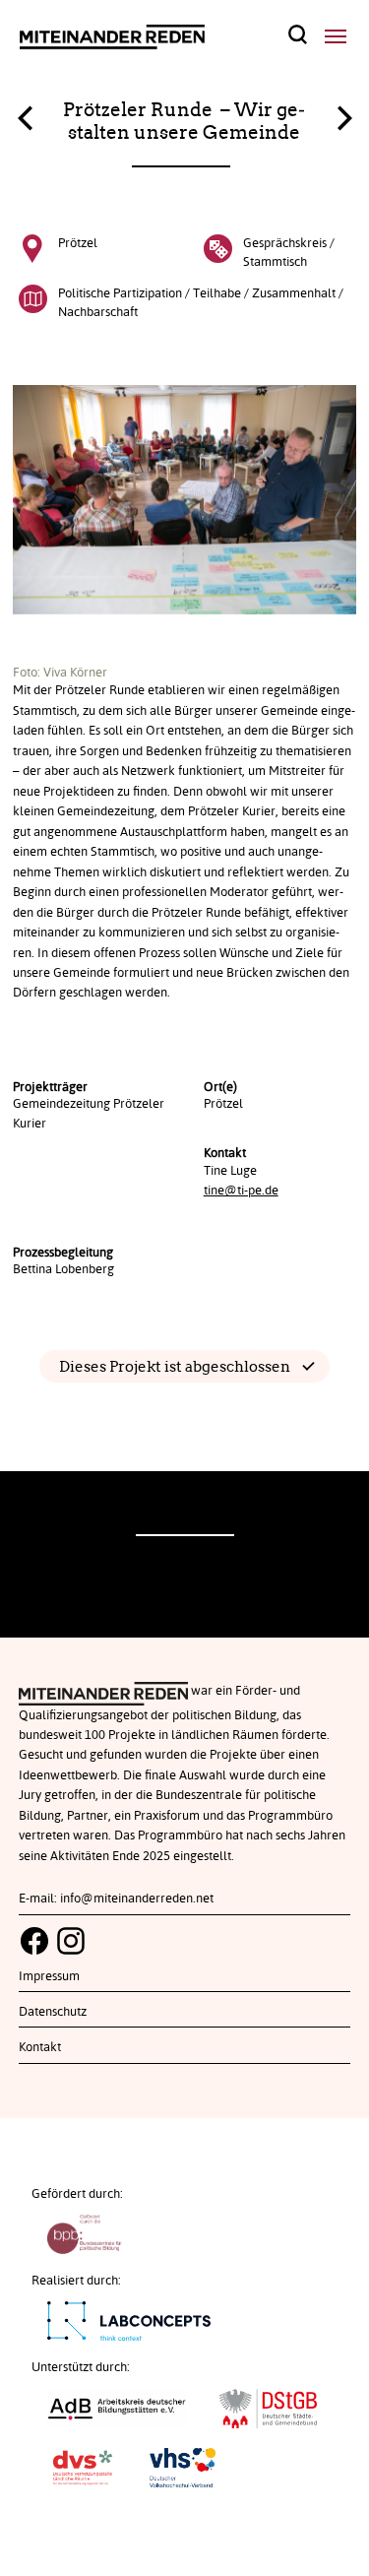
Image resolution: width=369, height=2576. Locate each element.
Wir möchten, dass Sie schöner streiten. (344, 113)
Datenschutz (53, 2012)
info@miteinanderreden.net (137, 1899)
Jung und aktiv (25, 123)
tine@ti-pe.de (241, 1191)
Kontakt (40, 2047)
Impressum (49, 1976)
